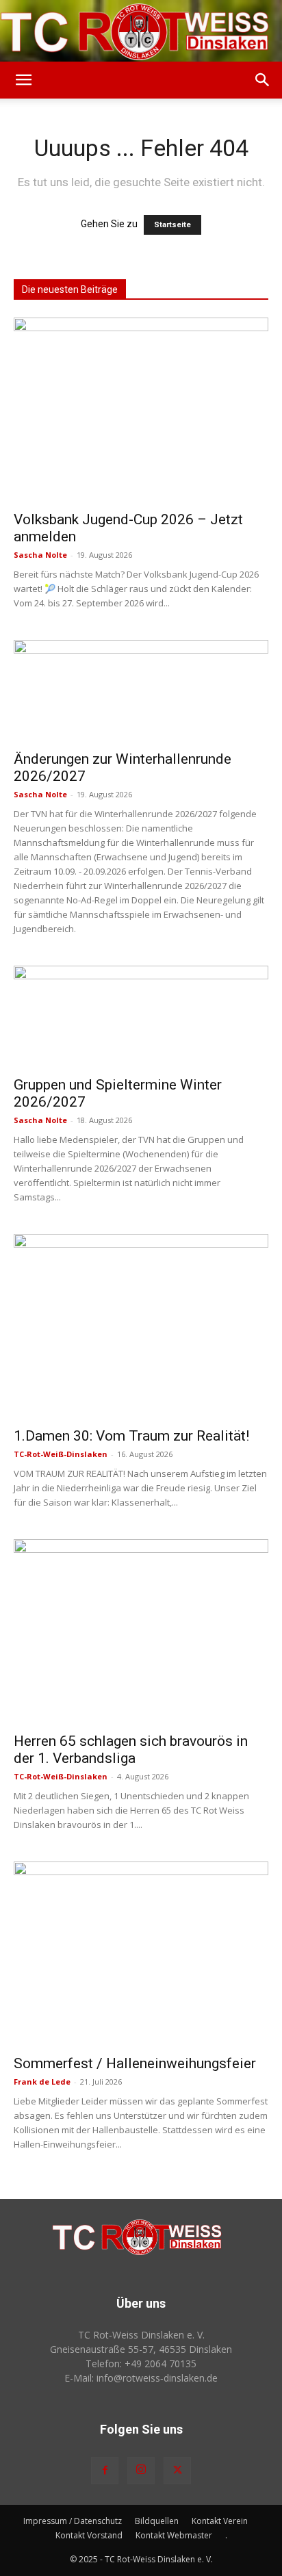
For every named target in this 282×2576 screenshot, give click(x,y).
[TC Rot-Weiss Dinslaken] (141, 31)
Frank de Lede (42, 2082)
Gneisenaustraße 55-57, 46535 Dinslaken (141, 2349)
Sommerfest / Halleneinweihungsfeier (135, 2063)
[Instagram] (141, 2471)
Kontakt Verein (220, 2521)
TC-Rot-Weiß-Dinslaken (61, 1454)
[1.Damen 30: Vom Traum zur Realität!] (141, 1326)
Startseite (172, 225)
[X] (177, 2471)
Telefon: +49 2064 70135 (141, 2364)
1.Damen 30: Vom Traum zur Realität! (131, 1436)
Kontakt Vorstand (89, 2535)
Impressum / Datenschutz (73, 2521)
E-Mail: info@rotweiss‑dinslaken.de (141, 2378)
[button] (23, 80)
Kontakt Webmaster (174, 2535)
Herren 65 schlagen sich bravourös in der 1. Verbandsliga (131, 1750)
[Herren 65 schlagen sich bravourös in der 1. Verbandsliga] (141, 1632)
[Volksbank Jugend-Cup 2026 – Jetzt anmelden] (141, 410)
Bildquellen (157, 2521)
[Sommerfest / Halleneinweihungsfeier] (141, 1954)
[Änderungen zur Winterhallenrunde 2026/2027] (141, 691)
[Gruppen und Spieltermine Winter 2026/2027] (141, 1017)
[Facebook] (105, 2471)
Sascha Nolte (40, 555)
